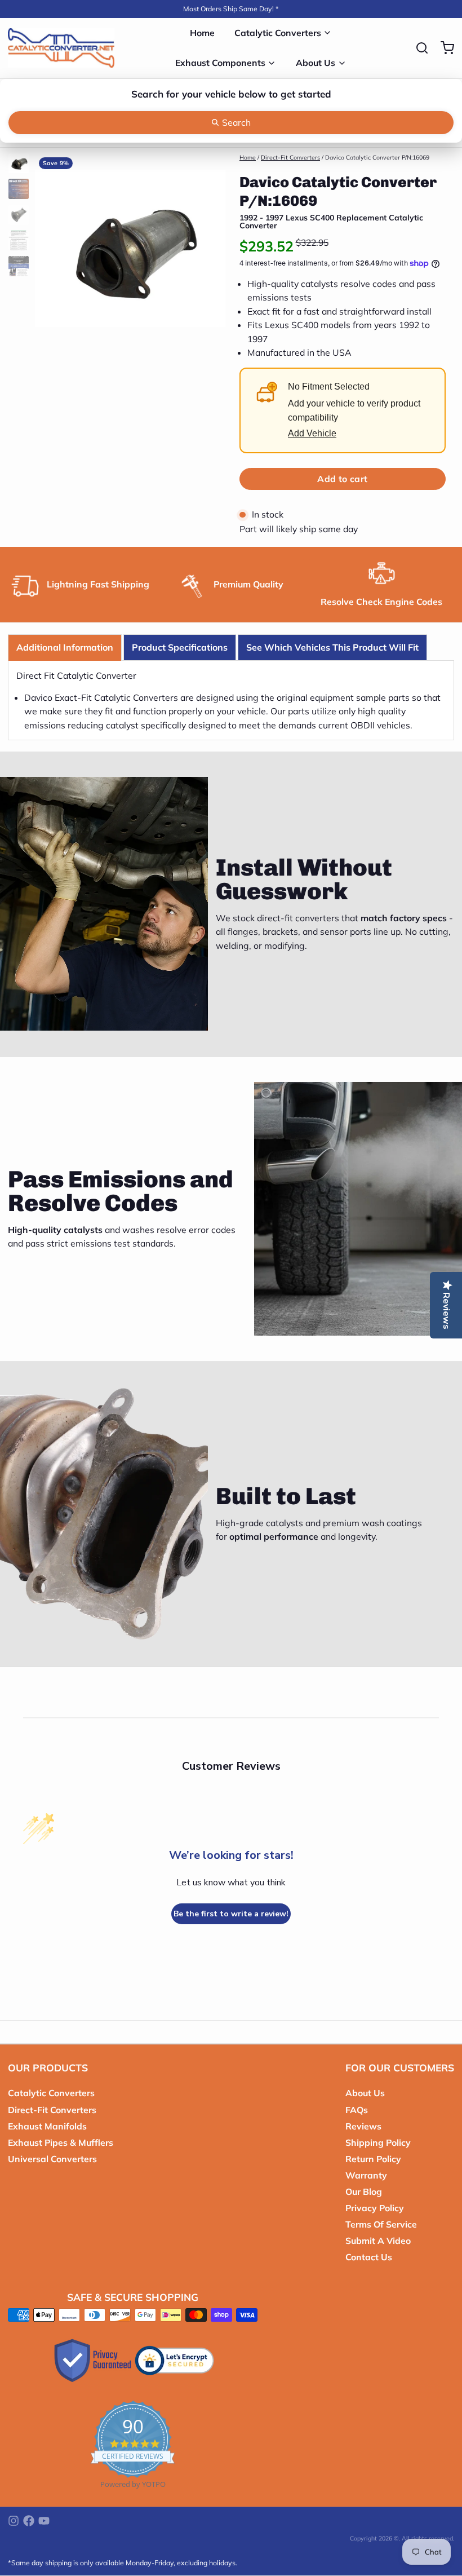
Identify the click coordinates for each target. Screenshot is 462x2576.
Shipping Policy (378, 2142)
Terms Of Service (381, 2224)
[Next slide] (209, 246)
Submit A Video (378, 2241)
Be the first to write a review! (231, 1914)
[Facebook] (29, 2521)
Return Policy (373, 2159)
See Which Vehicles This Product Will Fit (332, 647)
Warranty (366, 2175)
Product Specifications (180, 647)
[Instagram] (14, 2521)
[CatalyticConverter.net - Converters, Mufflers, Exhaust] (61, 48)
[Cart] (443, 48)
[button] (343, 479)
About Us (316, 63)
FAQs (357, 2110)
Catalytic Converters (278, 33)
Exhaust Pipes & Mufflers (61, 2142)
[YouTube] (44, 2521)
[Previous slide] (51, 246)
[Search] (418, 48)
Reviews (363, 2126)
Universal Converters (52, 2159)
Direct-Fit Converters (290, 157)
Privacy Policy (375, 2208)
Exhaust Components (220, 63)
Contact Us (369, 2257)
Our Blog (364, 2191)
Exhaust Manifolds (47, 2126)
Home (202, 33)
